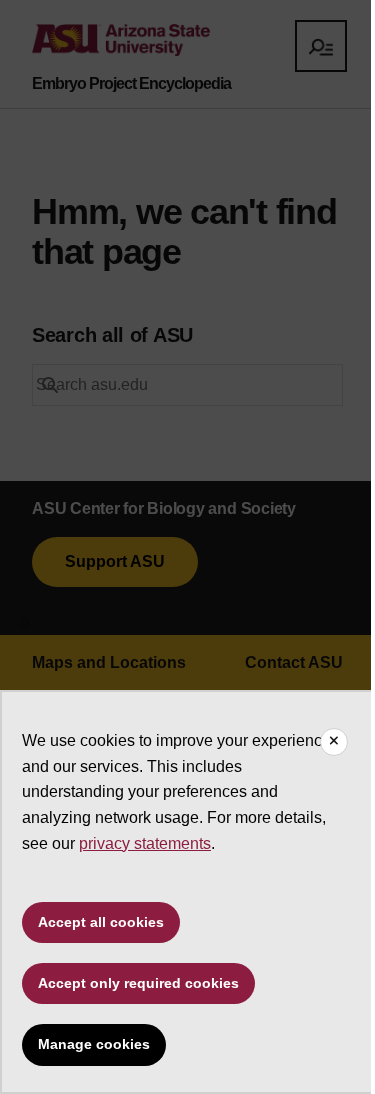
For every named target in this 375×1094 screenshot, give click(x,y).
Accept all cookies (101, 922)
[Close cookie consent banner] (334, 742)
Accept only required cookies (138, 983)
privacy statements (145, 843)
